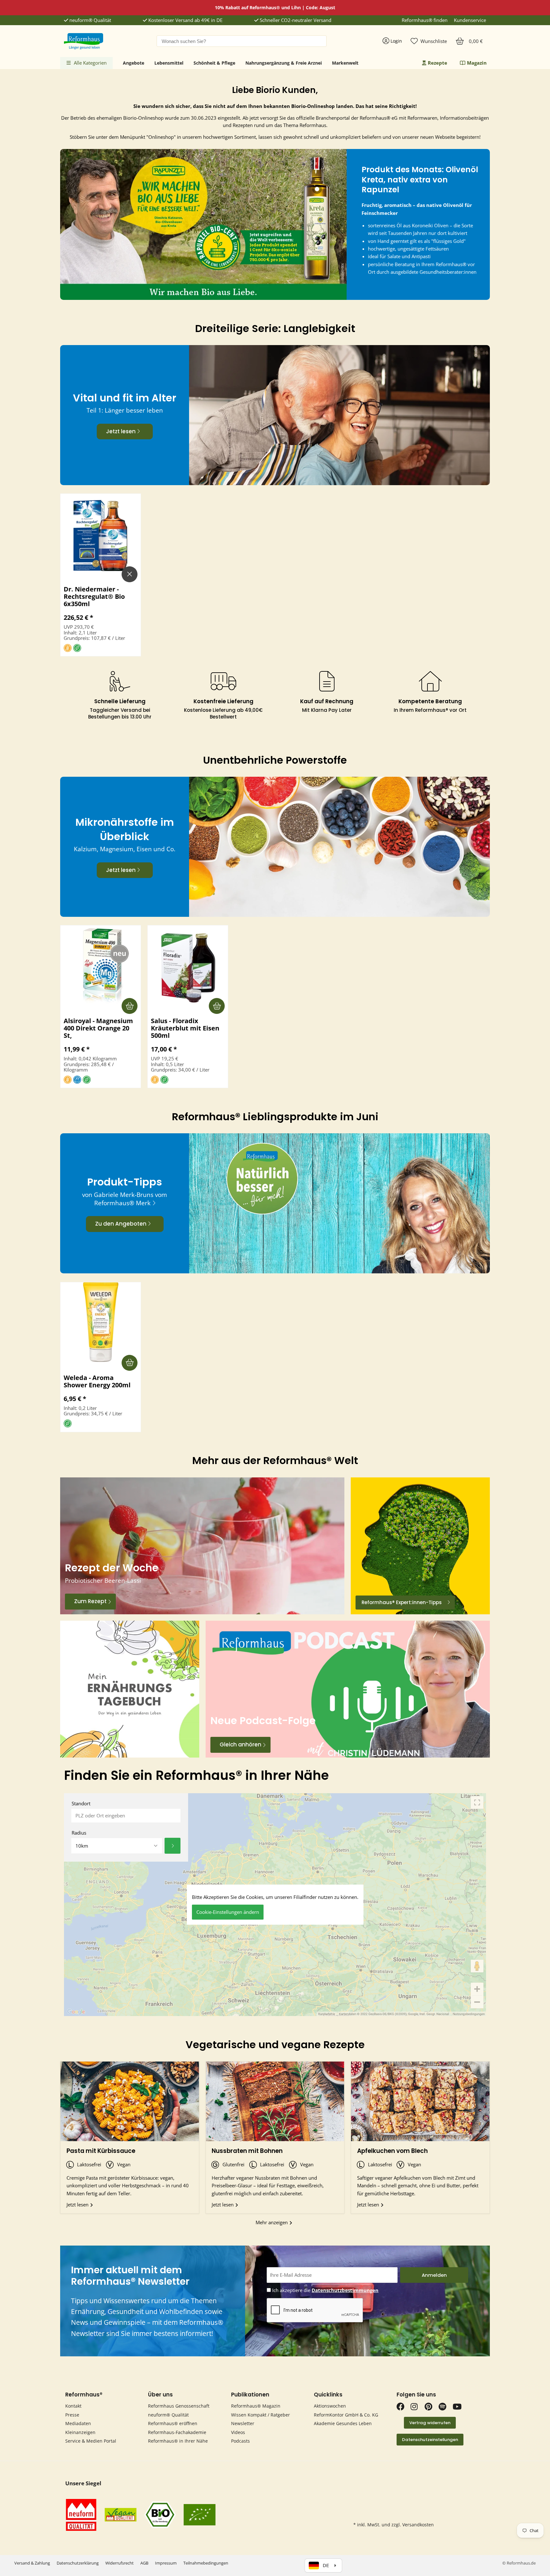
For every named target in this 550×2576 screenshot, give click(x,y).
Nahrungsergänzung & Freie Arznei (284, 63)
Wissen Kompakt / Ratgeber (261, 2415)
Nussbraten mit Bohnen (247, 2151)
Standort (81, 1804)
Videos (238, 2432)
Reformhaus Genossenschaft (179, 2406)
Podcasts (240, 2441)
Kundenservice (470, 20)
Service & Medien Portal (91, 2441)
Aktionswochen (330, 2406)
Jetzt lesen (78, 2204)
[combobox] (242, 41)
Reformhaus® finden (425, 20)
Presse (72, 2415)
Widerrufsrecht (120, 2563)
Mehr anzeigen (272, 2222)
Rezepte (437, 63)
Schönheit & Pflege (214, 63)
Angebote (134, 63)
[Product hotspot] (317, 189)
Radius (79, 1833)
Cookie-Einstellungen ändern (228, 1912)
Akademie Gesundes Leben (343, 2423)
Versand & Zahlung (32, 2563)
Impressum (166, 2563)
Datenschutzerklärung (78, 2563)
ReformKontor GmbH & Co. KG (346, 2415)
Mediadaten (78, 2423)
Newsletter (243, 2423)
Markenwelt (345, 63)
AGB (144, 2563)
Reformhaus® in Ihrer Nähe (178, 2441)
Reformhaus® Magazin (256, 2406)
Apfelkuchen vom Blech (392, 2151)
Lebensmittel (169, 63)
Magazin (477, 63)
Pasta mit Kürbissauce (101, 2151)
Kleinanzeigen (80, 2432)
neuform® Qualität (90, 20)
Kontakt (73, 2406)
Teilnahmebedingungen (206, 2563)
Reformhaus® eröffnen (173, 2423)
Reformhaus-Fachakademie (177, 2432)
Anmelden (434, 2275)
